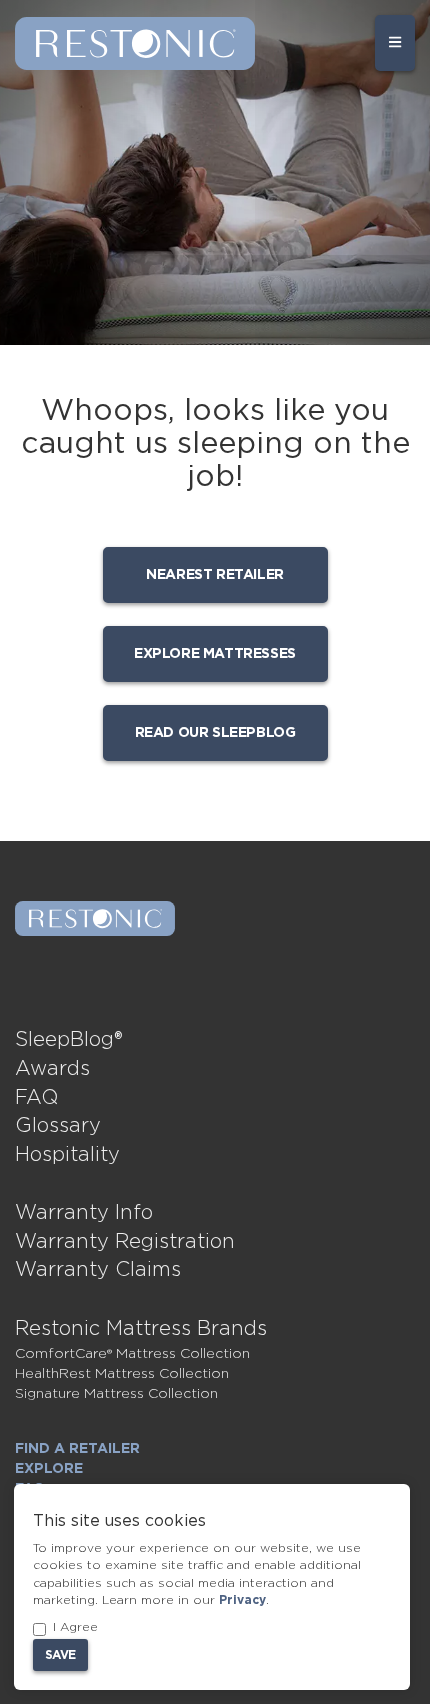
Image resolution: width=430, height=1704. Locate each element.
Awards (52, 1069)
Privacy (242, 1600)
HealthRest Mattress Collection (122, 1374)
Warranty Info (84, 1213)
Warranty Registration (125, 1242)
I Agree (75, 1627)
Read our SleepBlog (215, 733)
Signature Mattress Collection (116, 1394)
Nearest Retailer (215, 575)
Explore (49, 1469)
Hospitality (67, 1155)
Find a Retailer (77, 1449)
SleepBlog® (69, 1040)
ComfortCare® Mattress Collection (132, 1354)
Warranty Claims (98, 1270)
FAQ (36, 1098)
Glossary (58, 1126)
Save (60, 1655)
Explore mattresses (215, 654)
